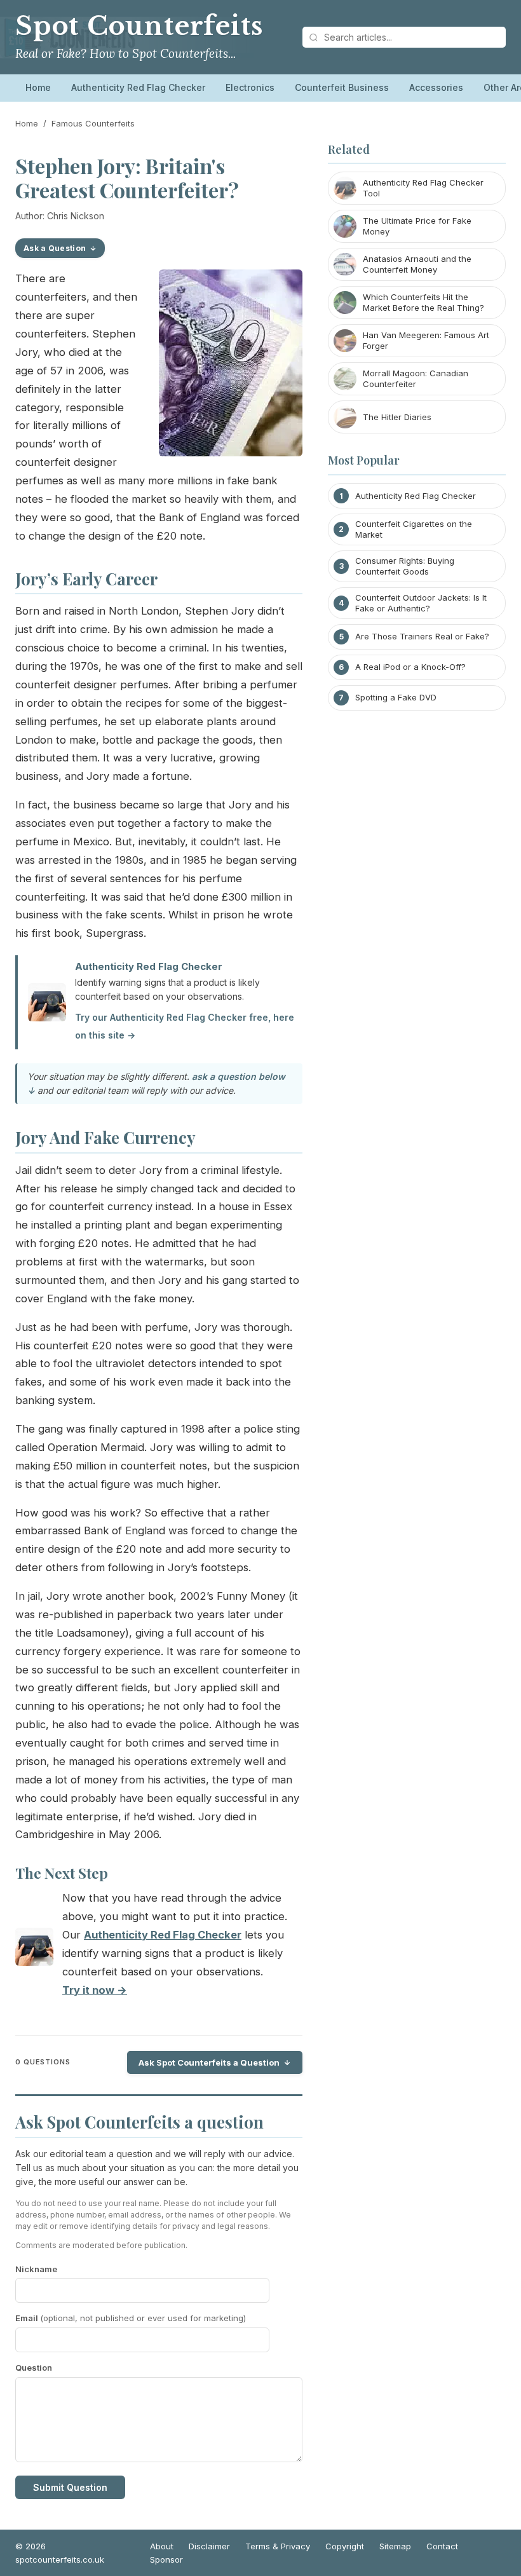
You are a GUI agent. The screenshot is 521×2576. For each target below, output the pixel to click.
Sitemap (395, 2546)
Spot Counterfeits (139, 26)
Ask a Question (55, 248)
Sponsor (166, 2559)
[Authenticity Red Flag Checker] (34, 1950)
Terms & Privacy (278, 2546)
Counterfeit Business (342, 87)
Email (131, 2318)
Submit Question (70, 2487)
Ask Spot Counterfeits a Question (209, 2062)
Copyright (345, 2546)
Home (38, 87)
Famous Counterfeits (93, 123)
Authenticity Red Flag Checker (138, 87)
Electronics (250, 87)
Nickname (36, 2269)
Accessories (436, 87)
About (162, 2546)
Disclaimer (209, 2546)
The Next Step (62, 1873)
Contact (442, 2546)
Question (34, 2368)
